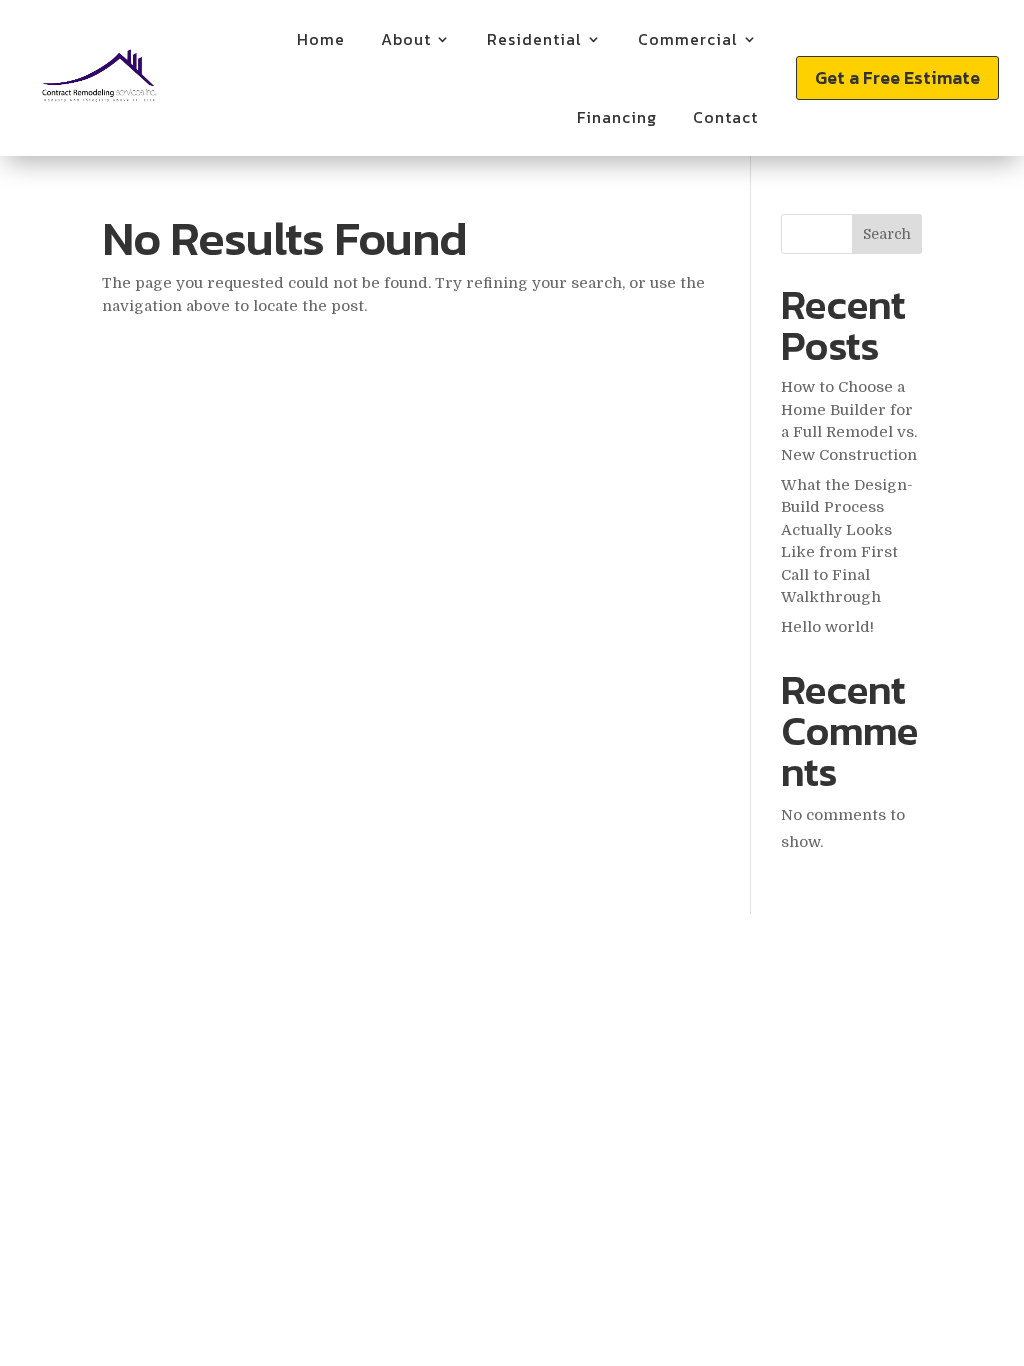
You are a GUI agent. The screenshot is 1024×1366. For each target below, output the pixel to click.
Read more (175, 240)
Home (321, 39)
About (406, 39)
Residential (534, 39)
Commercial (688, 39)
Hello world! (827, 627)
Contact (725, 117)
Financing (617, 117)
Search (887, 234)
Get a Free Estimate (897, 77)
